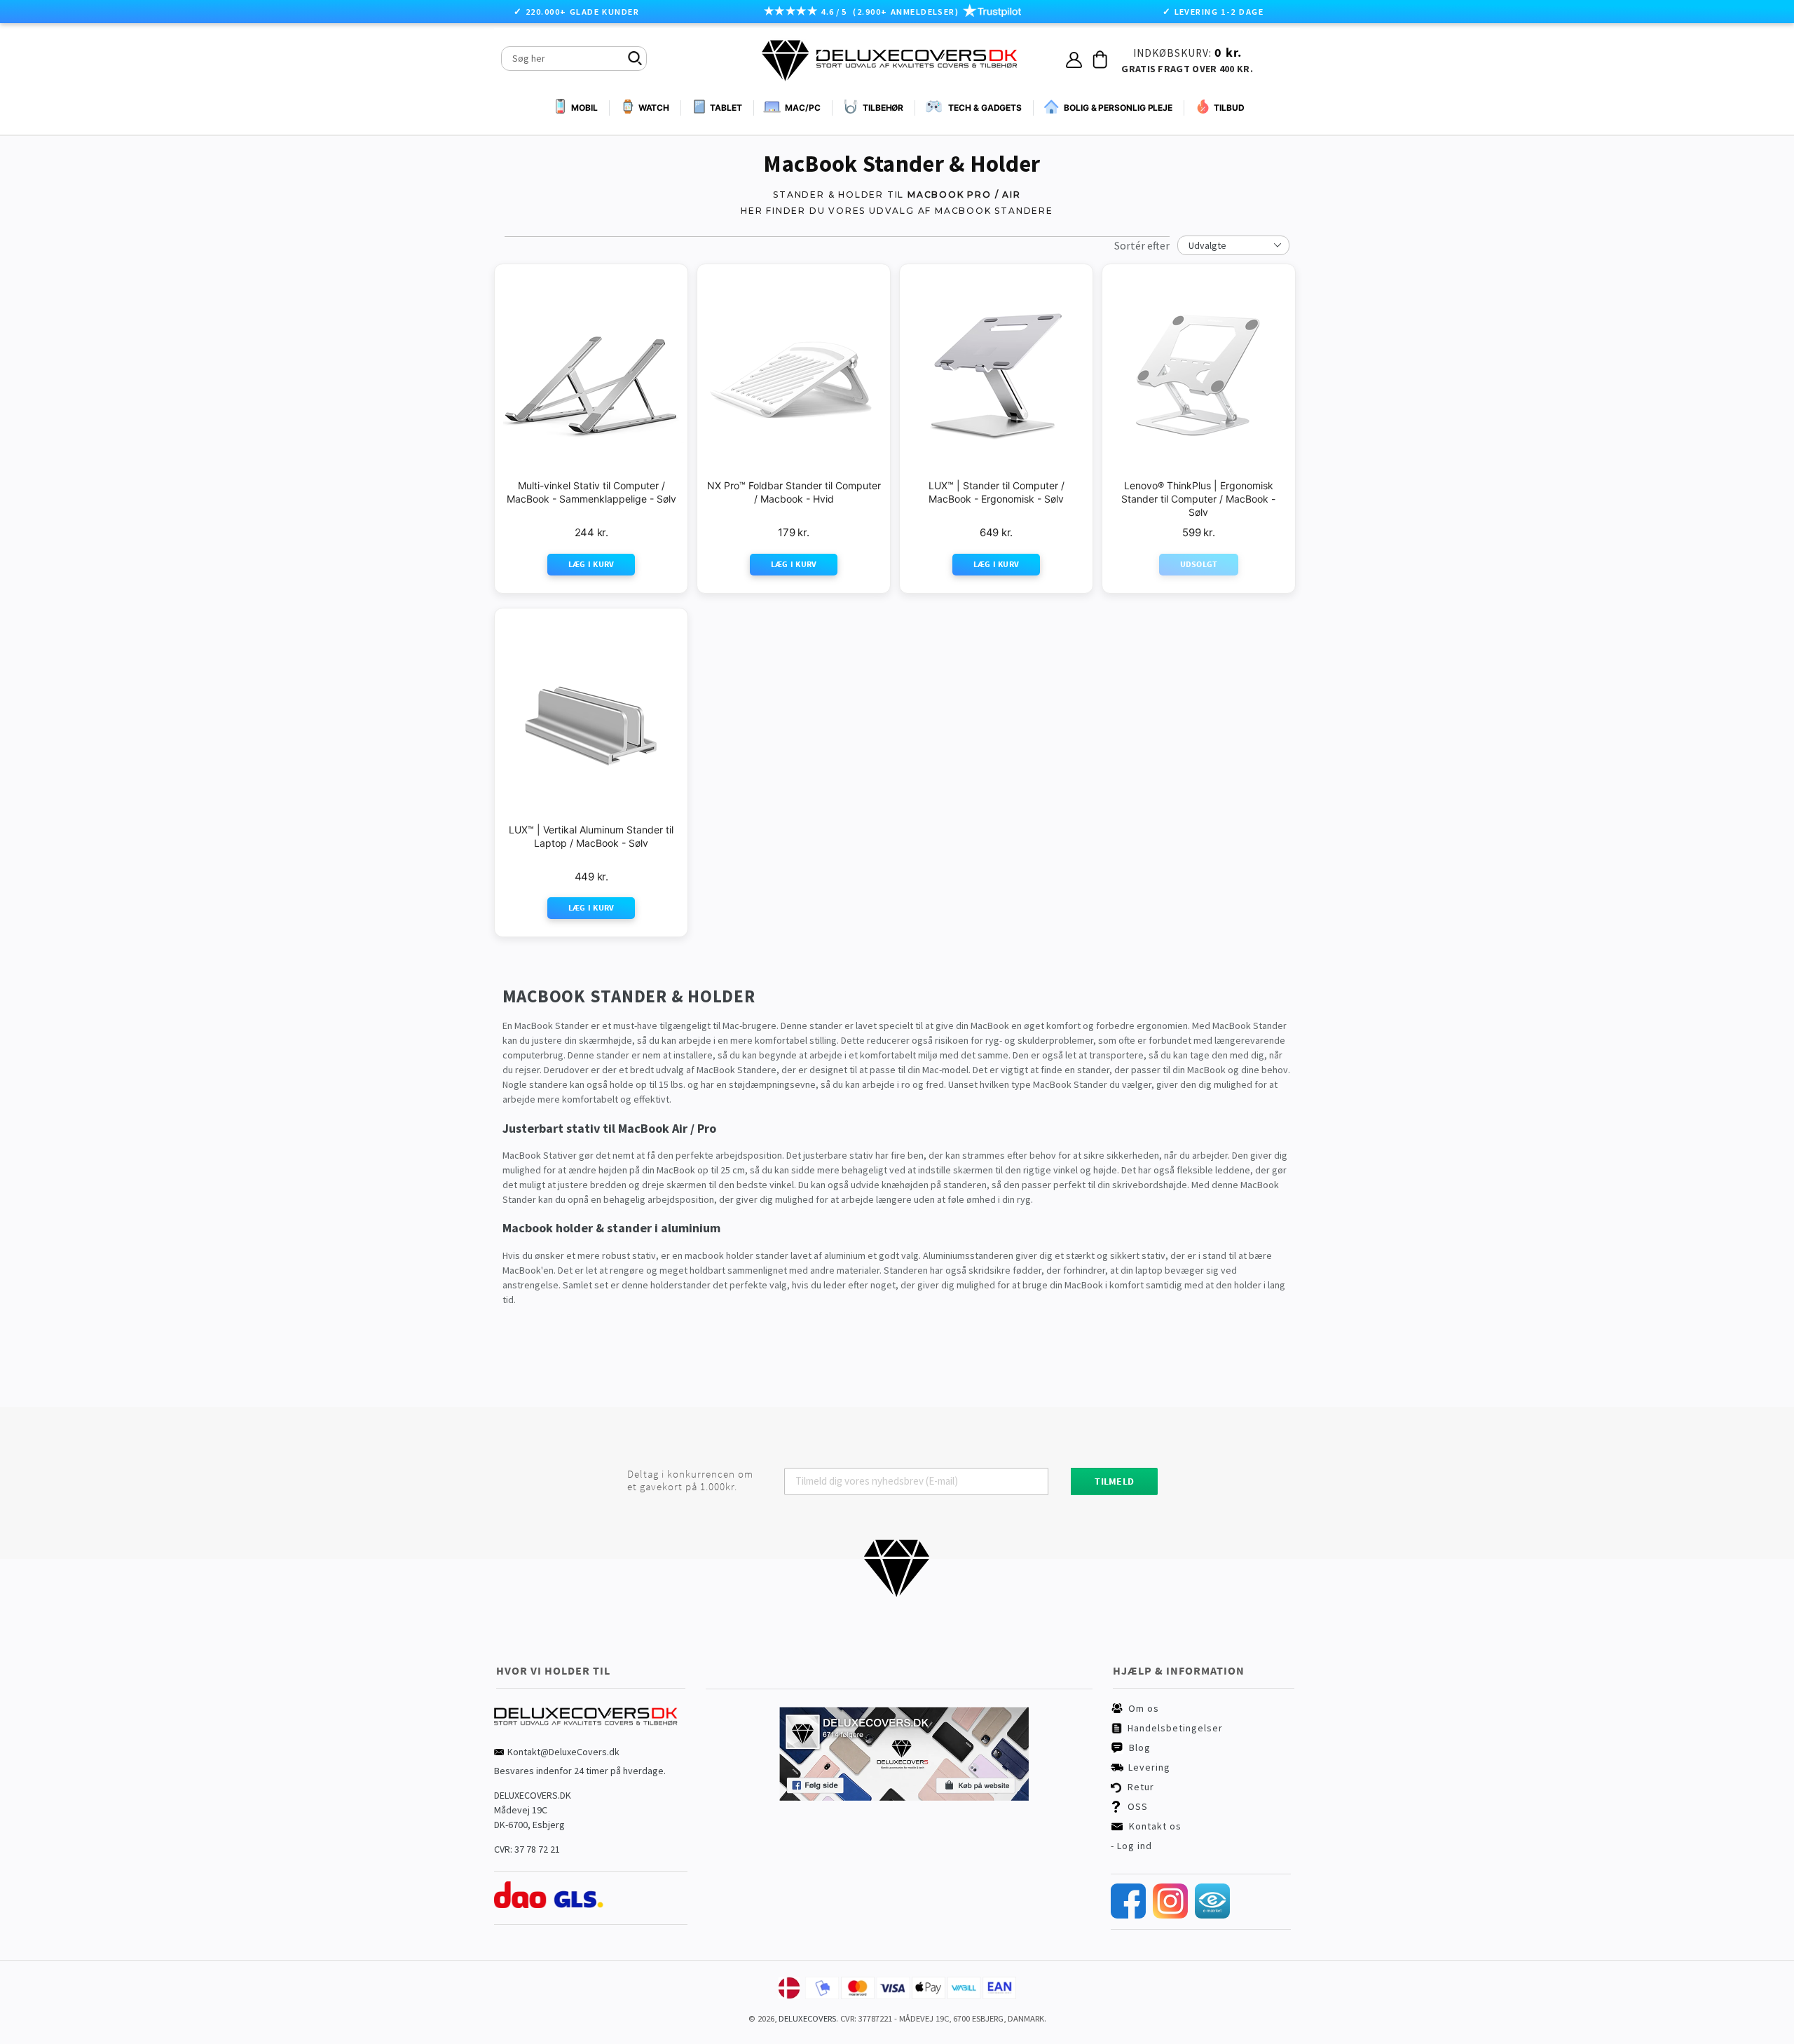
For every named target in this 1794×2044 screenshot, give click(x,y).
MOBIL (584, 108)
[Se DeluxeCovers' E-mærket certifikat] (1212, 1915)
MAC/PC (802, 108)
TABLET (726, 108)
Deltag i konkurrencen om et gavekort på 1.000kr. (690, 1480)
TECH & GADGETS (985, 108)
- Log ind (1131, 1846)
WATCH (654, 108)
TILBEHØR (883, 108)
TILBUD (1229, 108)
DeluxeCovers (807, 2018)
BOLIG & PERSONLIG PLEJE (1118, 108)
